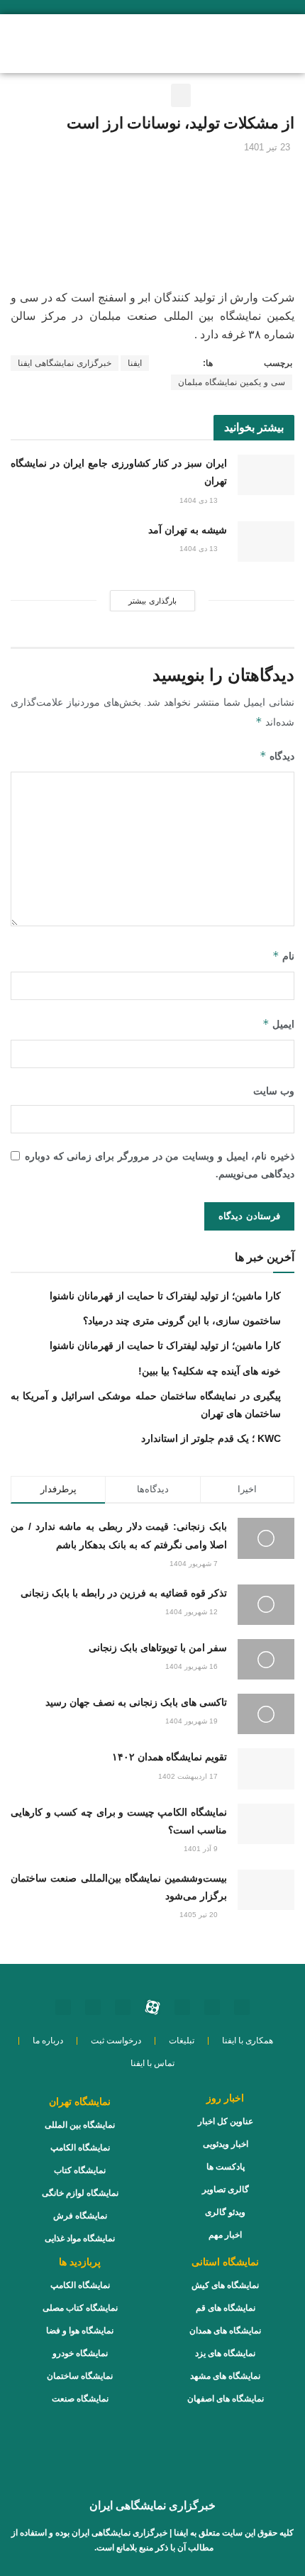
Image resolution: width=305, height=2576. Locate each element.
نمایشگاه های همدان (225, 2331)
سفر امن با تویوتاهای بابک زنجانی (158, 1648)
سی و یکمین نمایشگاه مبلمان (232, 382)
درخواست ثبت (116, 2041)
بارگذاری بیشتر (152, 601)
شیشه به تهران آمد (188, 530)
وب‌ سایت (274, 1091)
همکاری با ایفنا (248, 2041)
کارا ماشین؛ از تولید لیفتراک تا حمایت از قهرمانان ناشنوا (165, 1296)
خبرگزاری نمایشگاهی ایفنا (65, 363)
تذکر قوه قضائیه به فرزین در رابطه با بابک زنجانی (124, 1593)
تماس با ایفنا (152, 2063)
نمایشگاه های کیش (225, 2285)
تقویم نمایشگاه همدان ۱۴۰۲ (170, 1757)
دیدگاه (277, 756)
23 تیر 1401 (267, 147)
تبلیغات (182, 2041)
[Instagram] (242, 2007)
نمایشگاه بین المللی (80, 2125)
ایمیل (278, 1024)
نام (283, 956)
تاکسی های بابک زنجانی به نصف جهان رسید (136, 1702)
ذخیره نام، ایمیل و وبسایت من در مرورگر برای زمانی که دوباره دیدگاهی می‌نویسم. (160, 1165)
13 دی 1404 (200, 500)
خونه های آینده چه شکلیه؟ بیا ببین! (210, 1371)
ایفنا (135, 363)
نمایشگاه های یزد (225, 2353)
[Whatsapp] (212, 2007)
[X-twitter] (63, 2007)
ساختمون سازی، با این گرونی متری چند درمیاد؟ (182, 1321)
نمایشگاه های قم (226, 2308)
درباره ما (48, 2041)
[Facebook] (93, 2007)
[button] (76, 42)
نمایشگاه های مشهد (225, 2376)
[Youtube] (182, 2007)
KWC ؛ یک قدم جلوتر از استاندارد (211, 1438)
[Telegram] (123, 2007)
